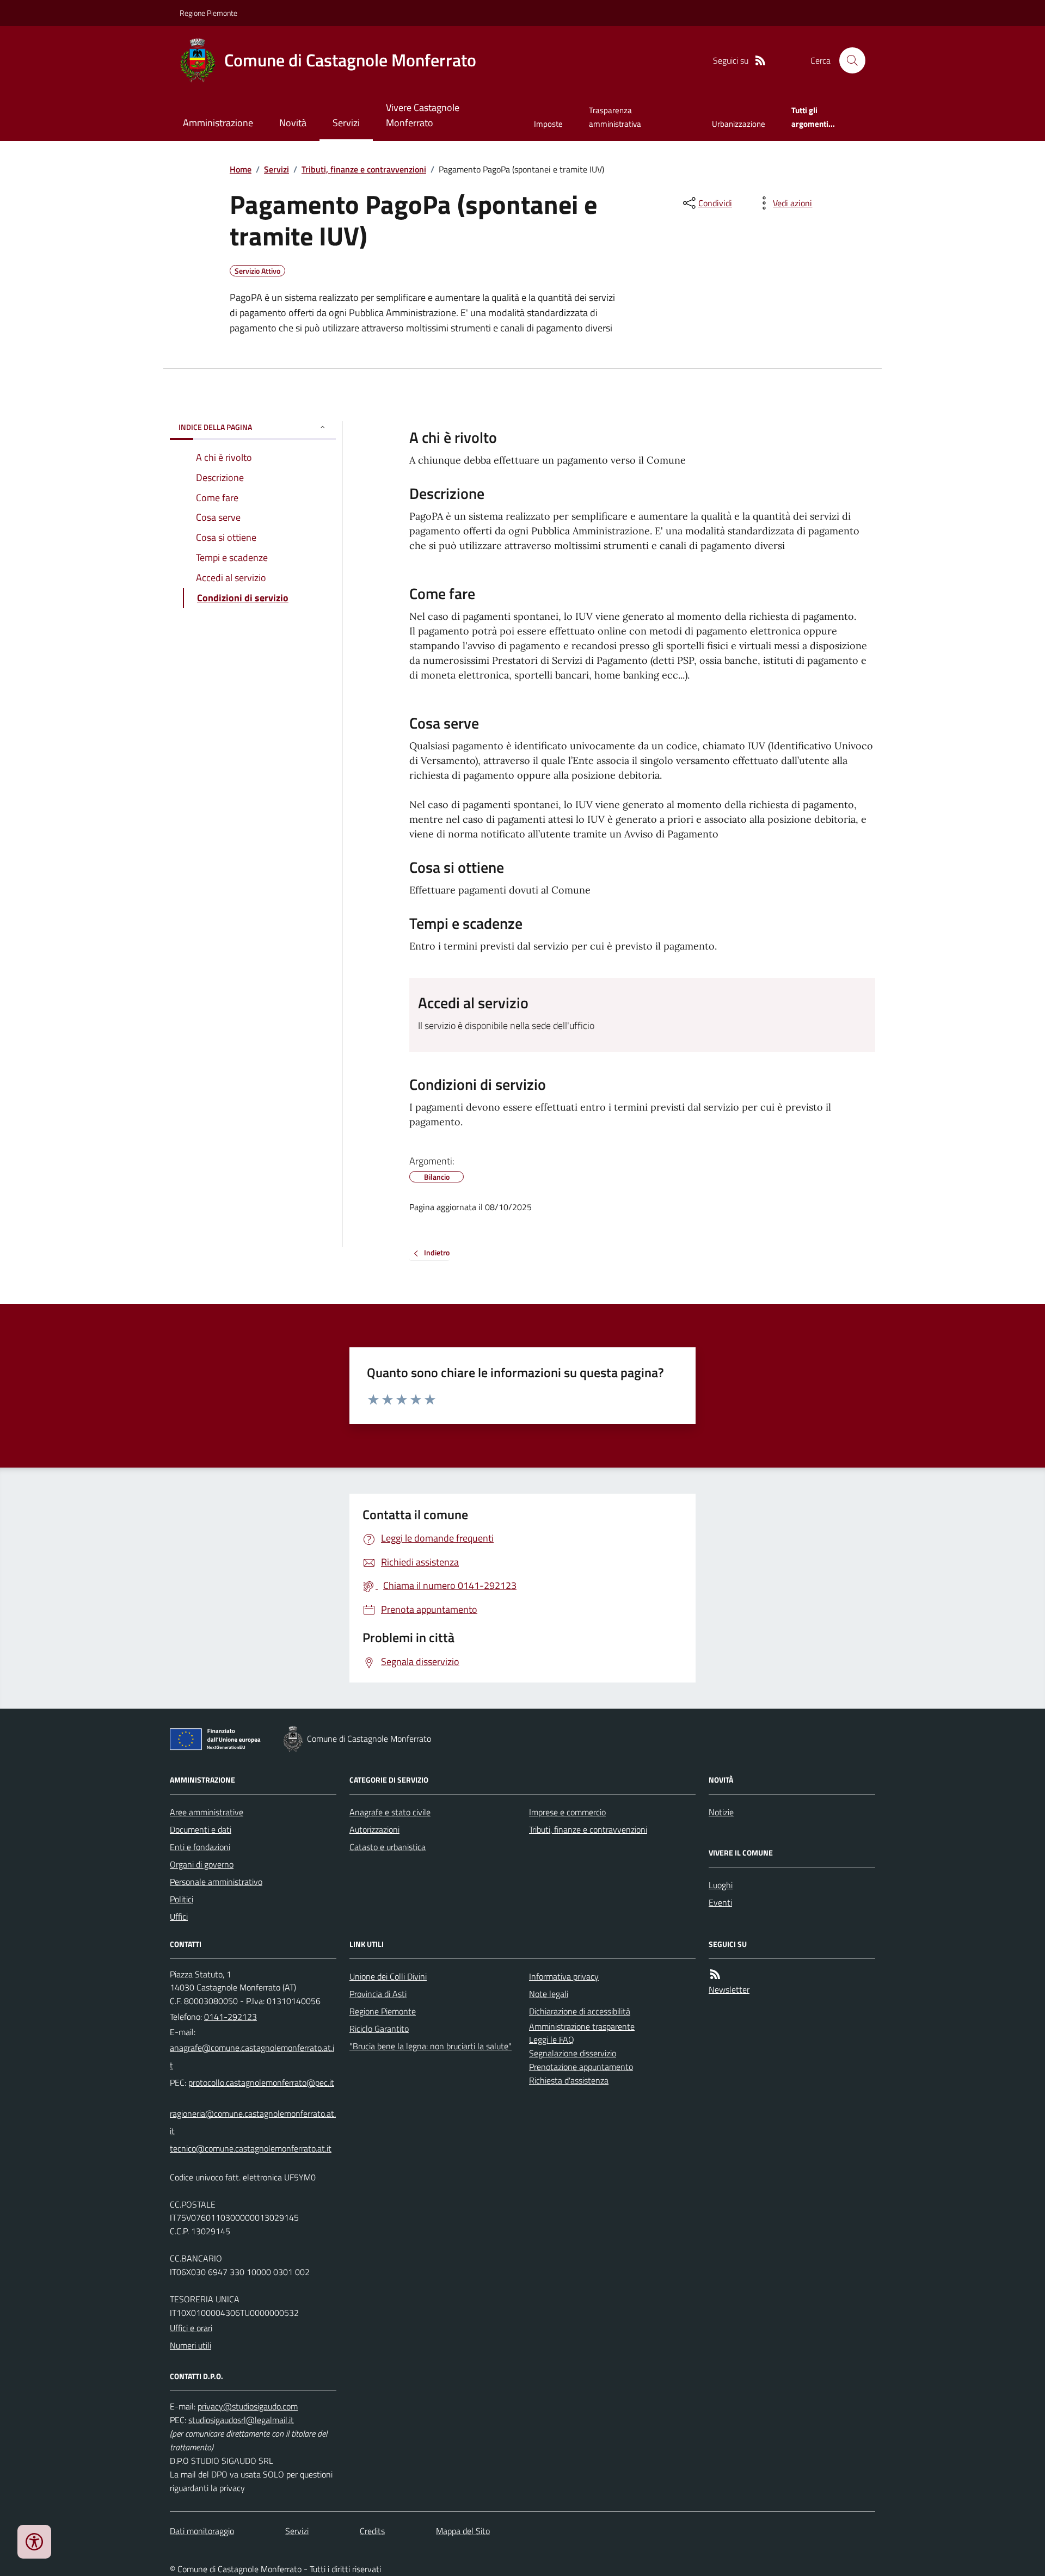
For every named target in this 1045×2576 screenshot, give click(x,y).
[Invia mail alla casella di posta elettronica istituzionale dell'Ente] (253, 2056)
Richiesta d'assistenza (569, 2080)
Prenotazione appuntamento (581, 2067)
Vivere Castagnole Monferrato (423, 115)
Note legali (549, 1994)
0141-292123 (230, 2017)
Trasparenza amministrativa (615, 117)
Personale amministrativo (216, 1882)
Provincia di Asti (378, 1994)
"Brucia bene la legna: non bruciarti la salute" (431, 2046)
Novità (293, 123)
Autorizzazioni (374, 1829)
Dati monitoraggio (202, 2531)
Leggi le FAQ (552, 2039)
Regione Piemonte (208, 13)
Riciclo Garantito (379, 2029)
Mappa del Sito (463, 2531)
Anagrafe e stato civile (390, 1812)
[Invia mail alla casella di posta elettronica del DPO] (248, 2406)
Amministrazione (218, 123)
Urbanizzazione (739, 124)
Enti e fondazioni (200, 1847)
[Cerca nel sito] (848, 60)
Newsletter (729, 1989)
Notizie (721, 1812)
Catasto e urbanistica (388, 1847)
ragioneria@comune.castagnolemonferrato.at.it (253, 2122)
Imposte (548, 124)
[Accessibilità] (34, 2542)
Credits (372, 2531)
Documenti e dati (201, 1829)
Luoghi (721, 1885)
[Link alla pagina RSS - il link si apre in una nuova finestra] (760, 61)
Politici (182, 1899)
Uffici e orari (191, 2328)
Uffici (179, 1916)
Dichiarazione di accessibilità (580, 2011)
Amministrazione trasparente (582, 2026)
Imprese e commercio (567, 1812)
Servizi (346, 123)
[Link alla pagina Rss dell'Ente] (715, 1974)
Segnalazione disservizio (573, 2053)
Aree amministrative (207, 1812)
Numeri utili (190, 2345)
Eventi (720, 1902)
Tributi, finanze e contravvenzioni (364, 169)
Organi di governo (202, 1864)
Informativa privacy (564, 1976)
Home (241, 169)
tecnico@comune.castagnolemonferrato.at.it (251, 2148)
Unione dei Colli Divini (388, 1976)
